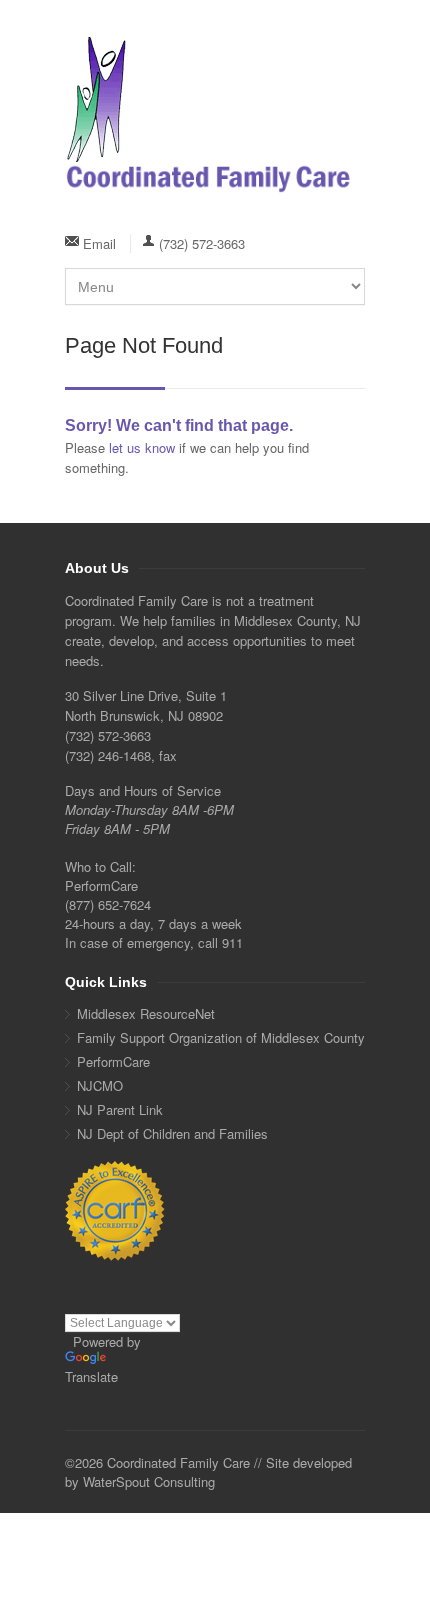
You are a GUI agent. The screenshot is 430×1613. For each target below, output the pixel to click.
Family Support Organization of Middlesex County (221, 1037)
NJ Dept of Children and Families (172, 1133)
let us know (142, 447)
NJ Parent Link (120, 1109)
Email (99, 243)
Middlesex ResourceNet (146, 1013)
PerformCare (113, 1061)
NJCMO (100, 1085)
